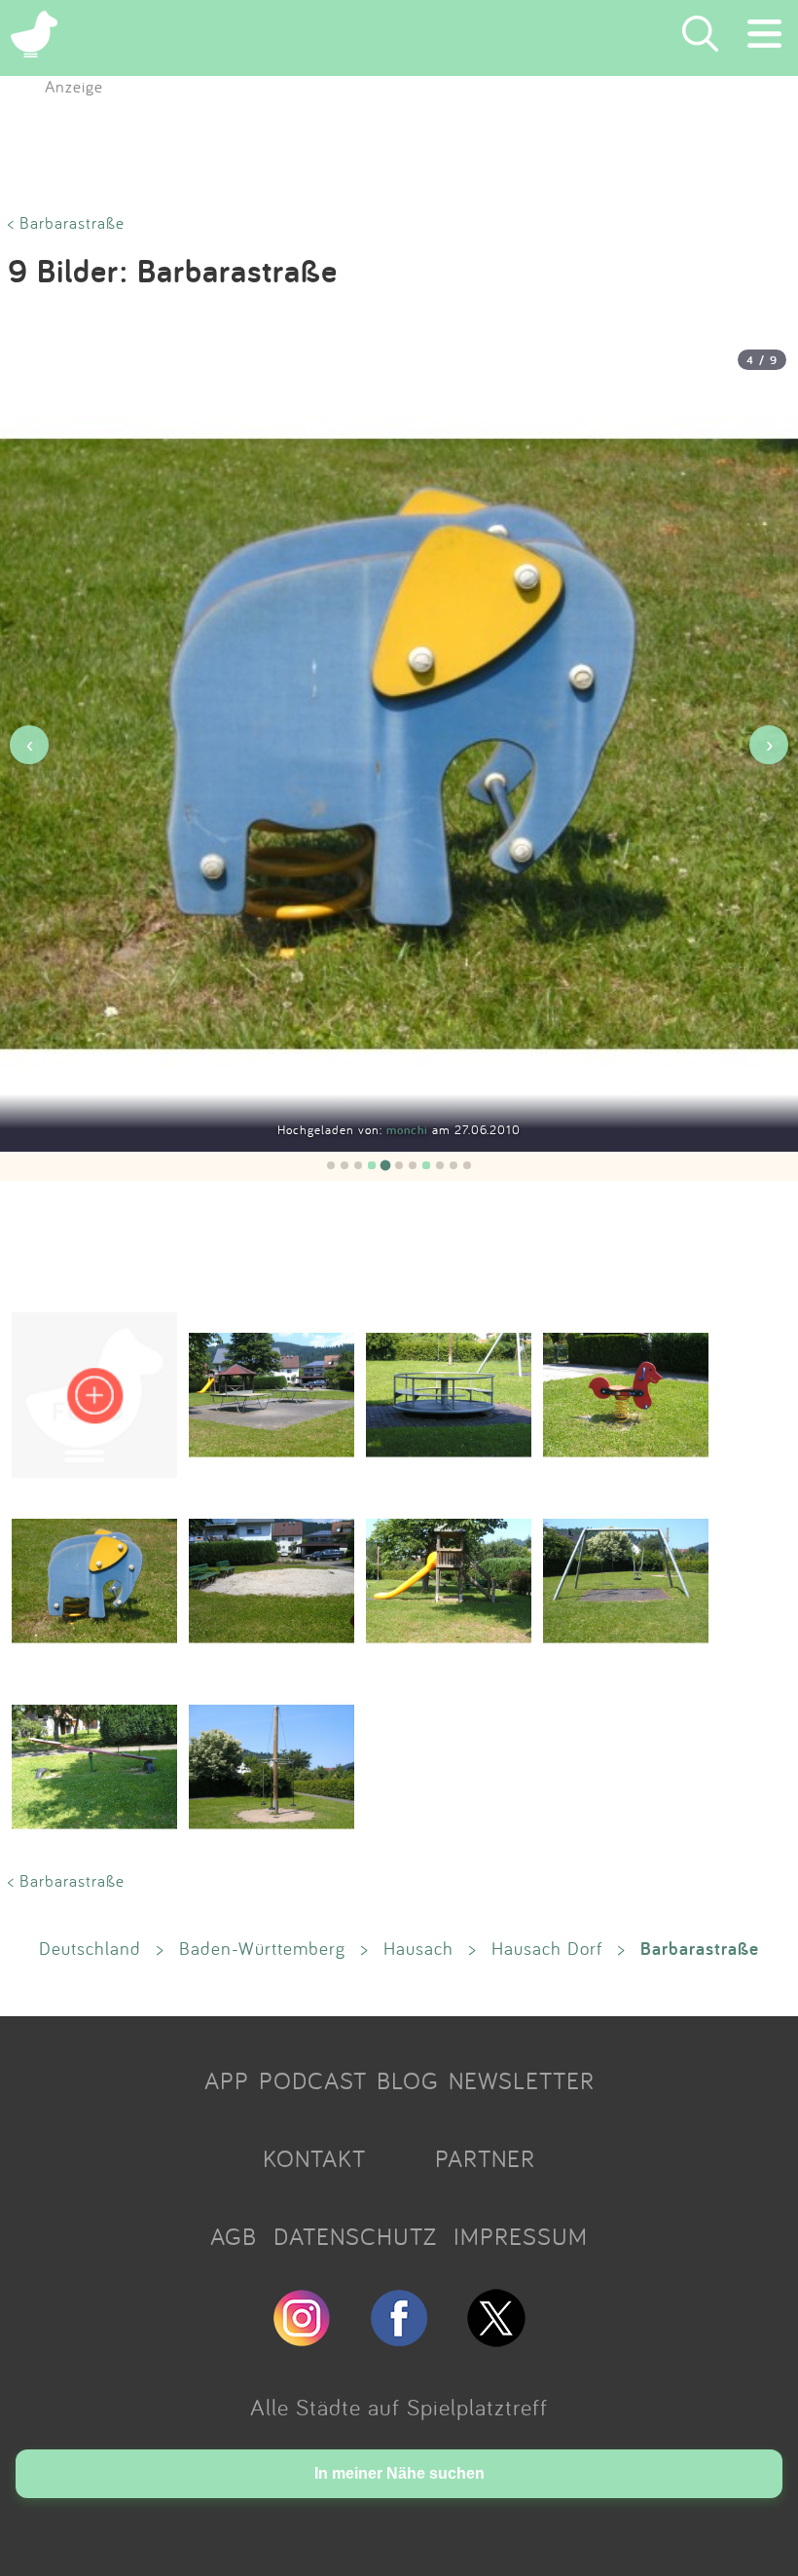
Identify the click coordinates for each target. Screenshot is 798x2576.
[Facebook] (399, 2338)
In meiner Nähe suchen (399, 2473)
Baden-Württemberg (262, 1948)
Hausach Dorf (547, 1948)
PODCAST (313, 2080)
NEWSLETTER (522, 2080)
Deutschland (90, 1948)
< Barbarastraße (66, 222)
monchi (409, 1130)
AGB (234, 2236)
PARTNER (485, 2158)
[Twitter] (496, 2338)
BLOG (408, 2080)
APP (227, 2080)
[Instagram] (302, 2338)
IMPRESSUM (521, 2236)
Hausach (418, 1948)
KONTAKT (314, 2158)
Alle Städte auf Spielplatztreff (399, 2407)
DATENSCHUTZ (355, 2236)
